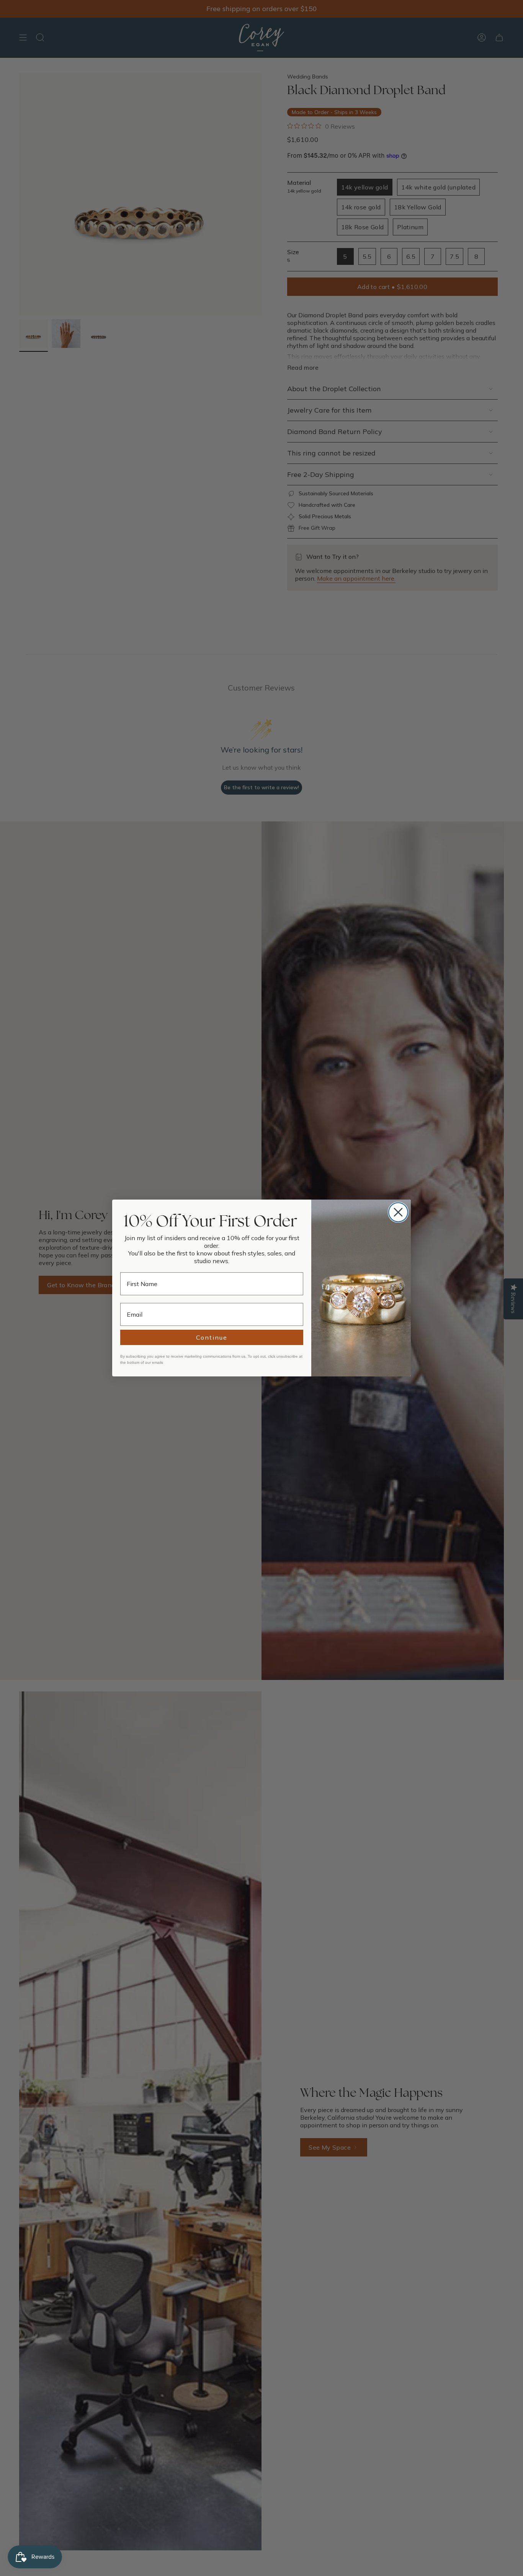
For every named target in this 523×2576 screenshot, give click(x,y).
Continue (212, 1337)
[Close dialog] (398, 1212)
